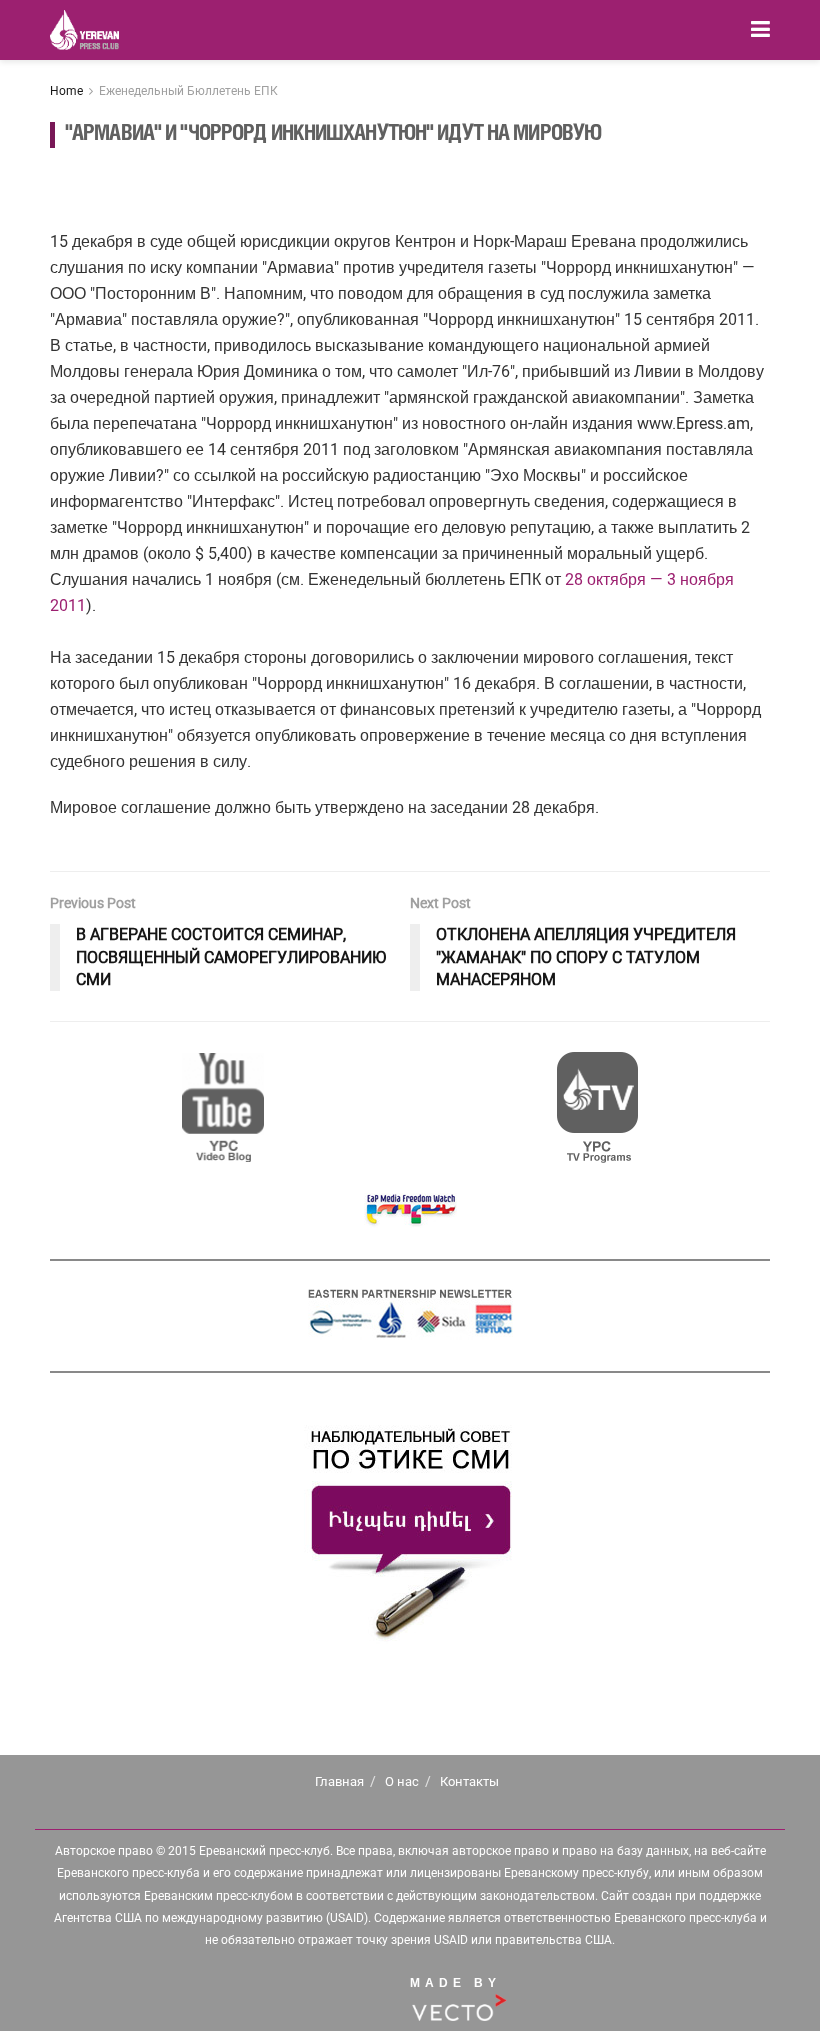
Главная (339, 1781)
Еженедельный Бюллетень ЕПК (188, 91)
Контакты (469, 1781)
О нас (402, 1781)
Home (66, 91)
